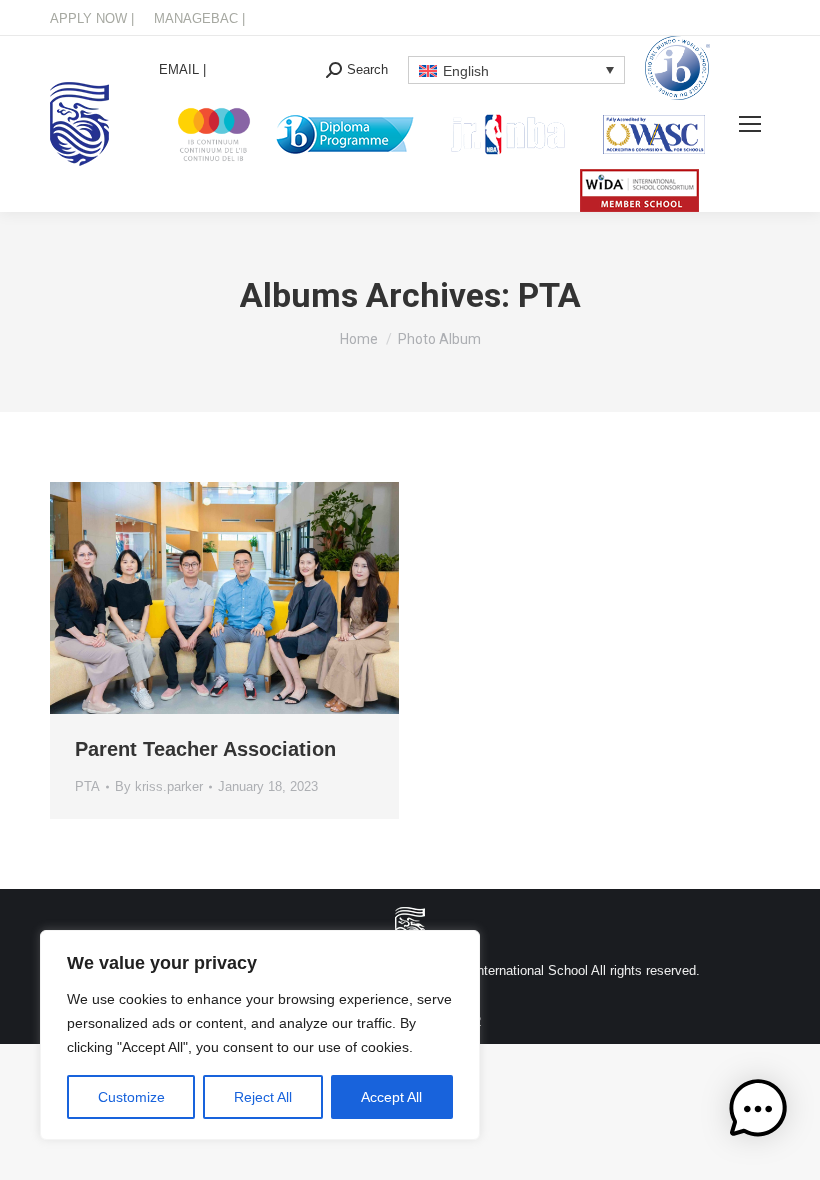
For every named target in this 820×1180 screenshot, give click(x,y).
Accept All (391, 1097)
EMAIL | (182, 69)
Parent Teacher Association (205, 749)
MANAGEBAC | (199, 18)
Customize (131, 1097)
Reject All (263, 1097)
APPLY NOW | (92, 18)
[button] (758, 1113)
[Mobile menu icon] (750, 124)
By (159, 786)
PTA (87, 786)
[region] (260, 1035)
